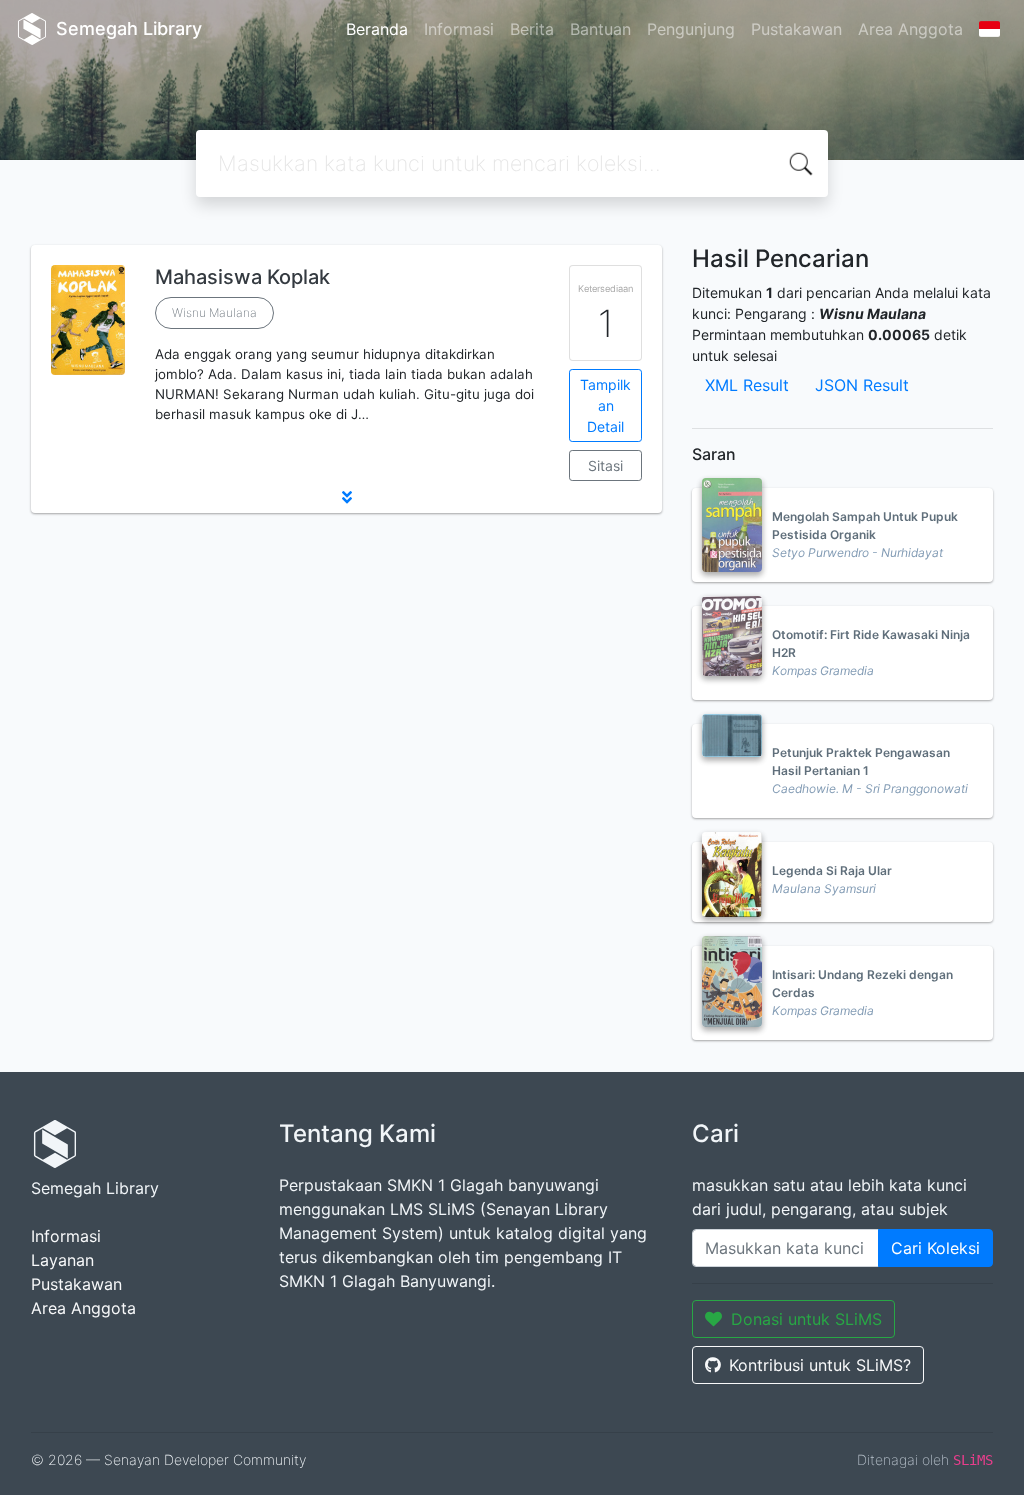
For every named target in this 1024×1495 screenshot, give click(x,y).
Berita (532, 29)
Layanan (62, 1260)
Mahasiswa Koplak (242, 277)
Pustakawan (796, 29)
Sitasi (605, 465)
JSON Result (862, 385)
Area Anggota (910, 29)
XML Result (747, 385)
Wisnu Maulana (214, 312)
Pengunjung (691, 29)
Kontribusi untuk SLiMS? (820, 1365)
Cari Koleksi (935, 1248)
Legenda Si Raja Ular (832, 870)
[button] (346, 497)
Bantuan (600, 29)
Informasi (459, 29)
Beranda (377, 29)
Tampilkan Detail (605, 405)
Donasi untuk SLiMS (806, 1319)
